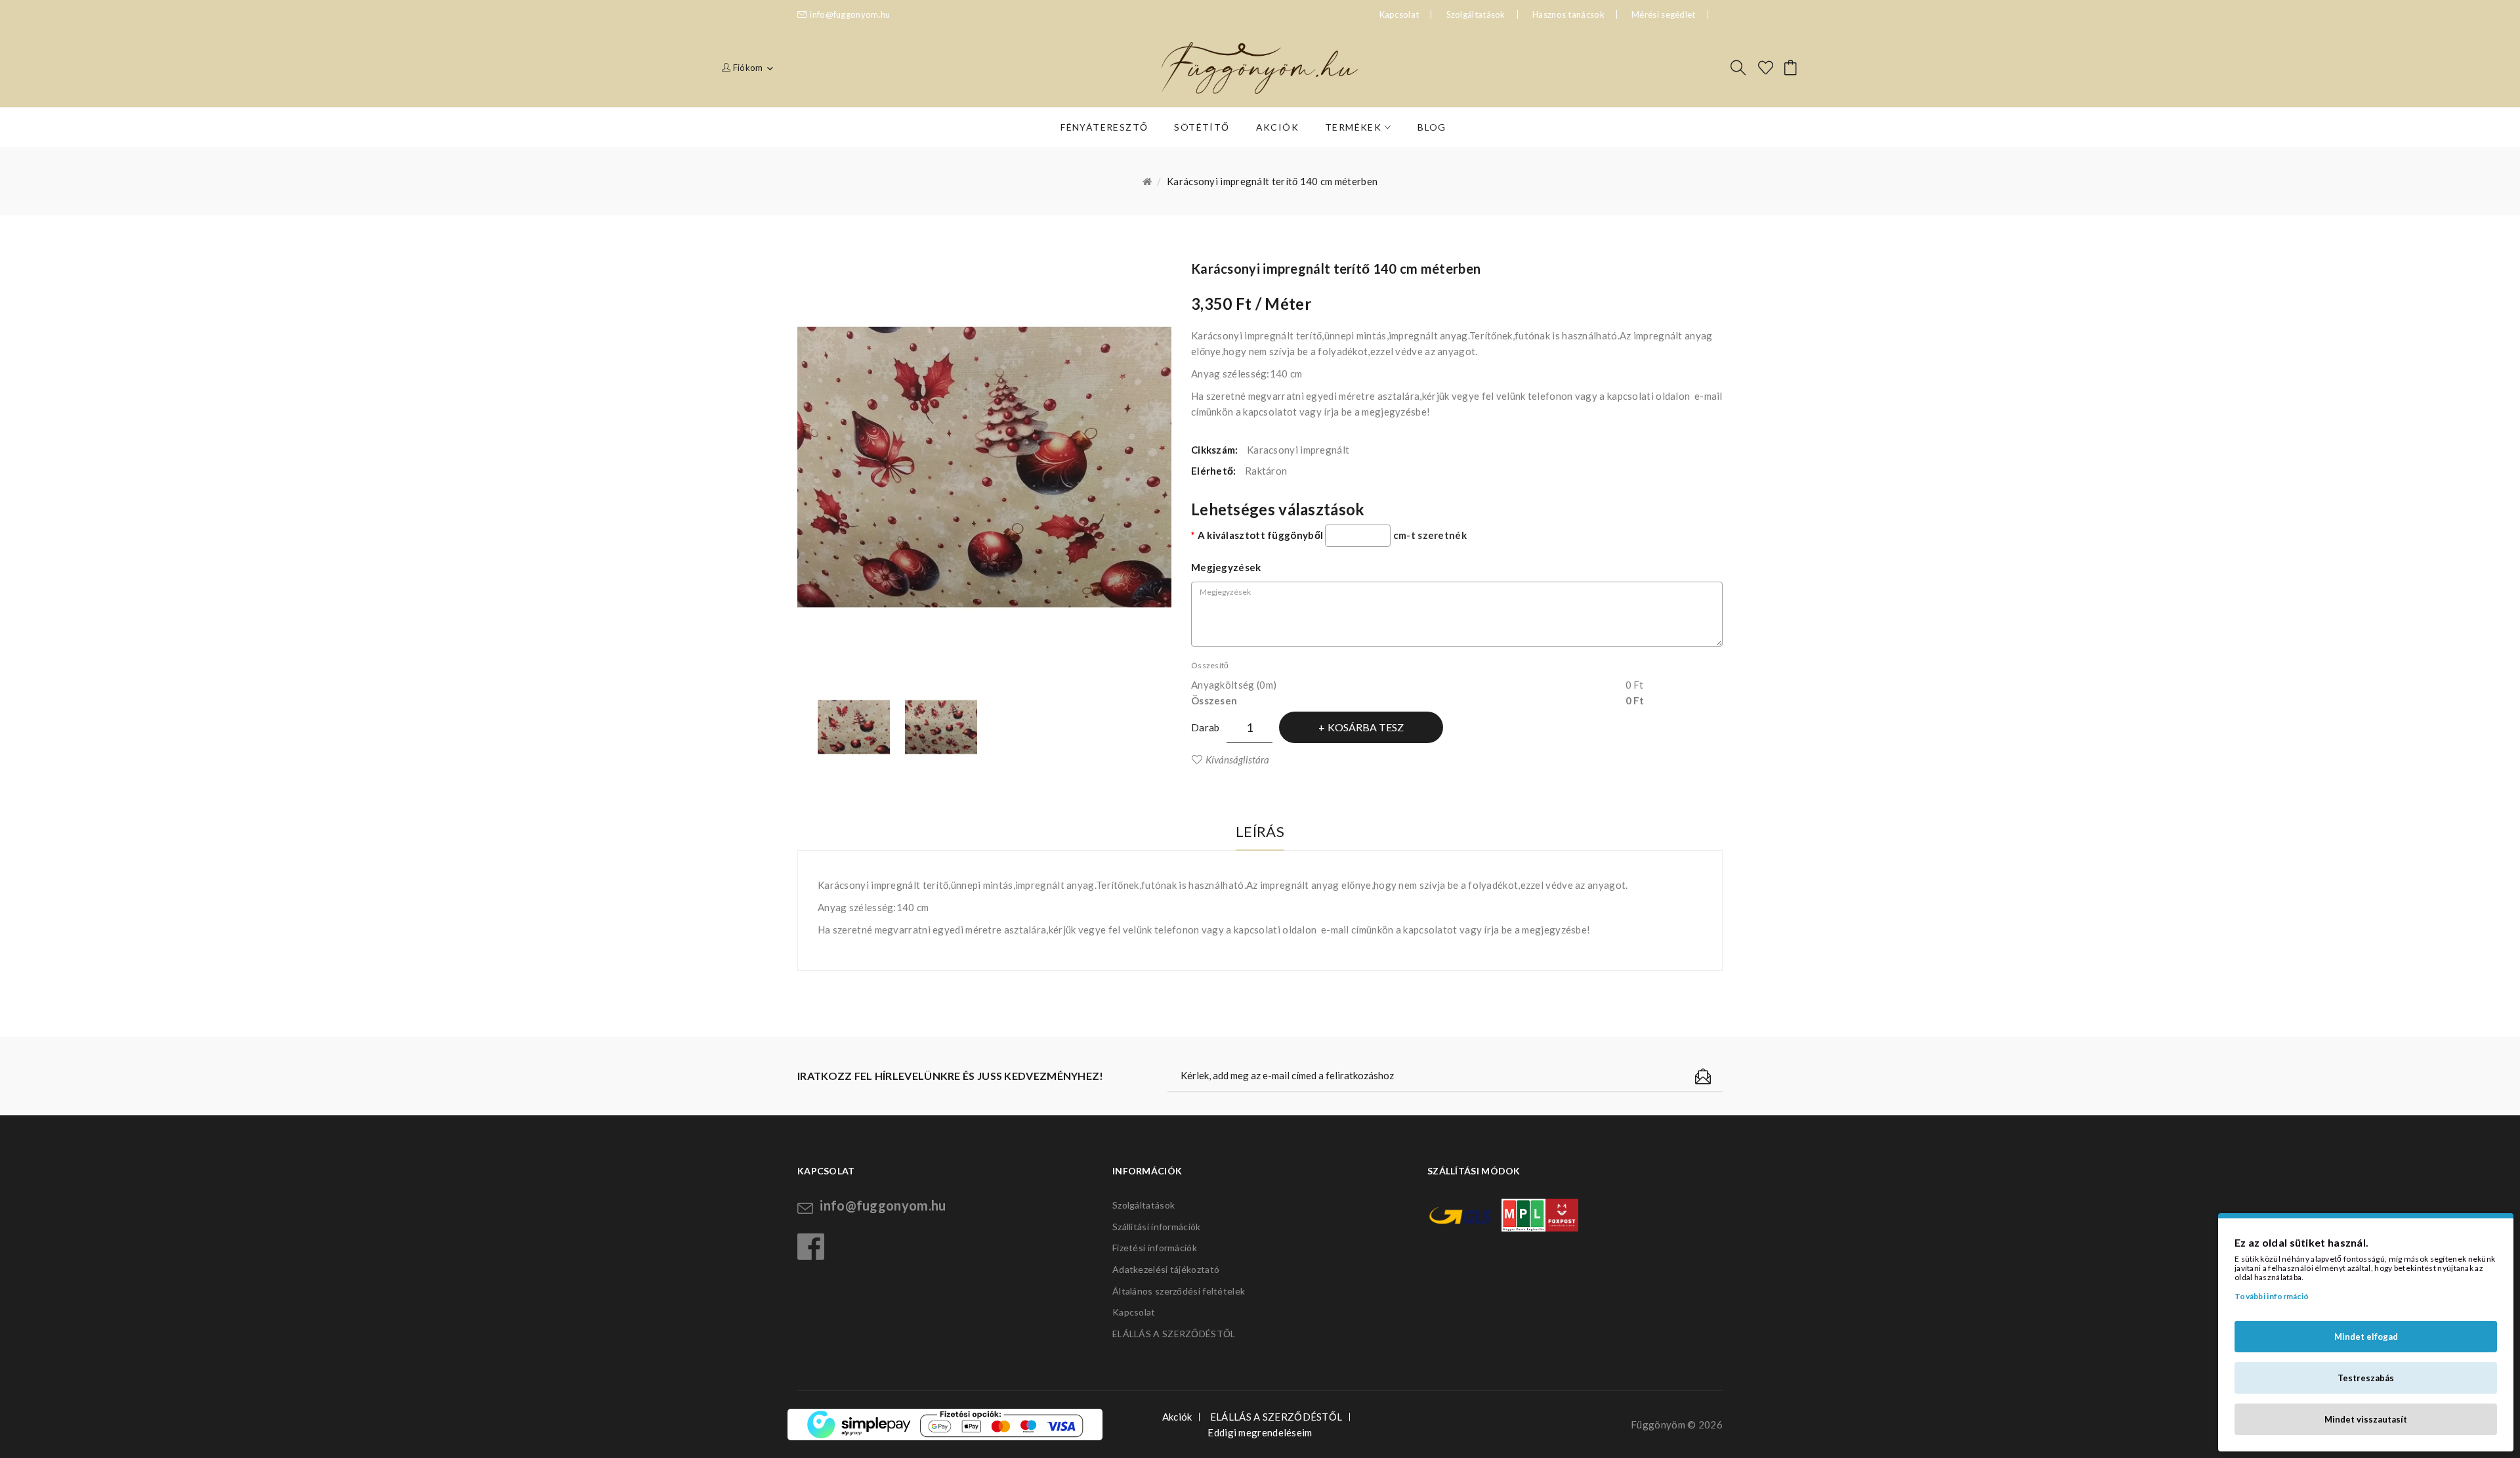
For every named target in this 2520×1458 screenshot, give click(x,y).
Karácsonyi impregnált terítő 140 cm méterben (1272, 181)
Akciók (1177, 1417)
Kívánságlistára (1237, 760)
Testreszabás (2366, 1378)
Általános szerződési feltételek (1179, 1291)
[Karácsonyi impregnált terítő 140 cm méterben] (854, 727)
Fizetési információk (1155, 1248)
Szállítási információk (1157, 1227)
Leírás (1260, 831)
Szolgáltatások (1476, 14)
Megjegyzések (1226, 567)
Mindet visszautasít (2366, 1419)
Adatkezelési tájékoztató (1166, 1269)
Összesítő (1210, 665)
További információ (2272, 1296)
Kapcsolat (1134, 1312)
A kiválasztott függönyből (1260, 535)
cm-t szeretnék (1430, 535)
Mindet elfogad (2366, 1337)
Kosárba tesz (1366, 727)
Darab (1206, 727)
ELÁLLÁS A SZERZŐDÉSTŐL (1174, 1334)
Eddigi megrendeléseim (1260, 1432)
